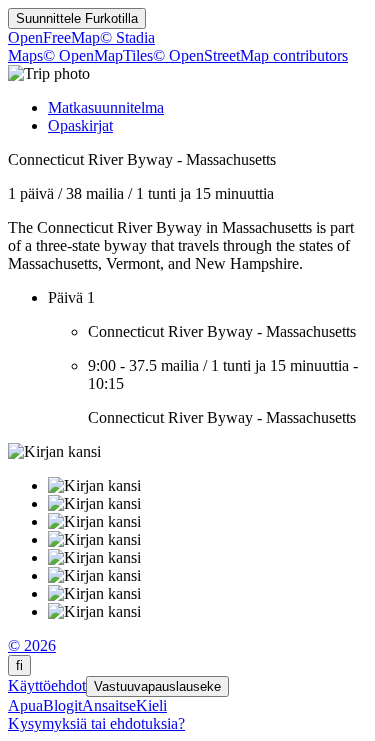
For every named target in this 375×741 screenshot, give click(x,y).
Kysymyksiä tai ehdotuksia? (96, 723)
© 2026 (32, 645)
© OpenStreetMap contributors (250, 55)
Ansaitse (109, 705)
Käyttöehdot (47, 685)
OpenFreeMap (54, 37)
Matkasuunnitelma (106, 107)
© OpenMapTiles (98, 55)
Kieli (151, 705)
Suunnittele (77, 18)
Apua (25, 705)
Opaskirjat (80, 125)
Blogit (62, 705)
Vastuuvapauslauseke (157, 686)
